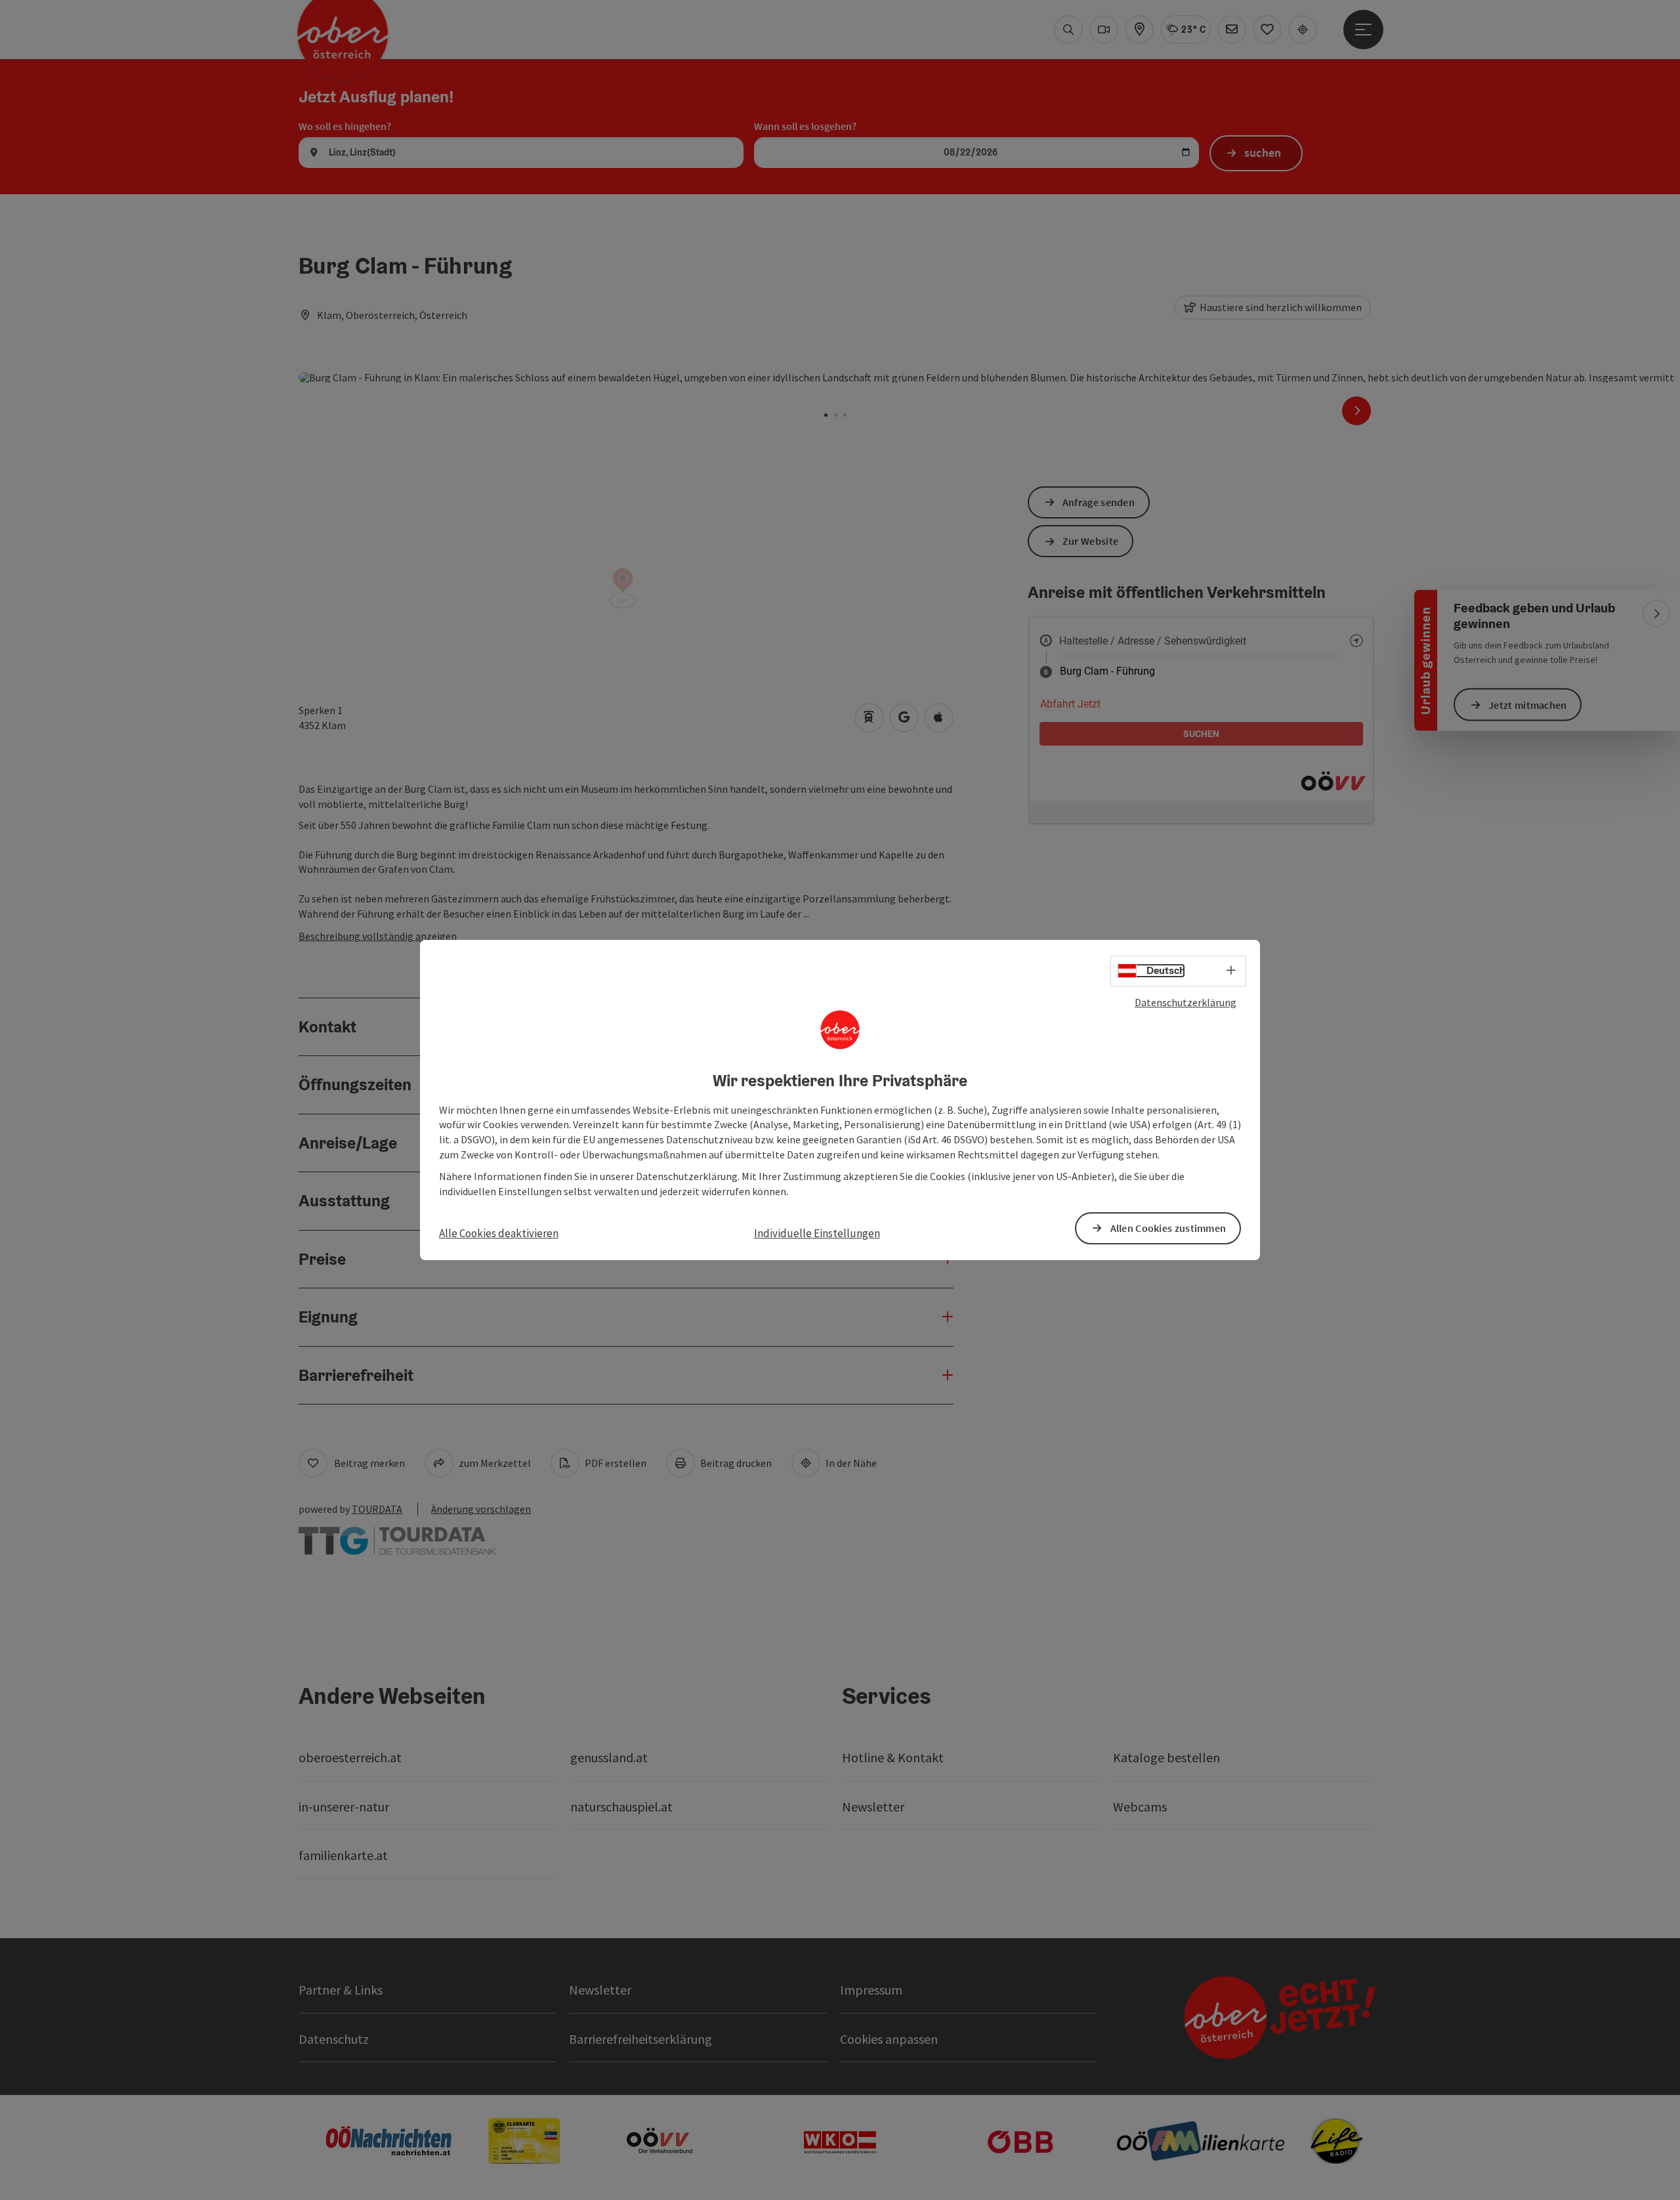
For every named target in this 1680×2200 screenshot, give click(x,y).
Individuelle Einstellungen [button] (817, 1233)
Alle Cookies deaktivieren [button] (499, 1233)
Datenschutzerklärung (1186, 1002)
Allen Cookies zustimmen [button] (1168, 1228)
